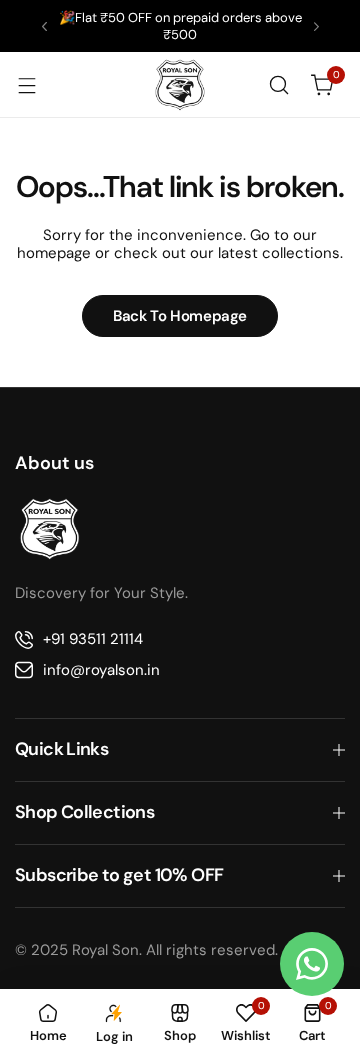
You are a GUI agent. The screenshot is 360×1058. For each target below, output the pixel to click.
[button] (44, 26)
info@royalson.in (101, 670)
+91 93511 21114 (93, 639)
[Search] (279, 85)
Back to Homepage (180, 316)
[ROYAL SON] (180, 84)
